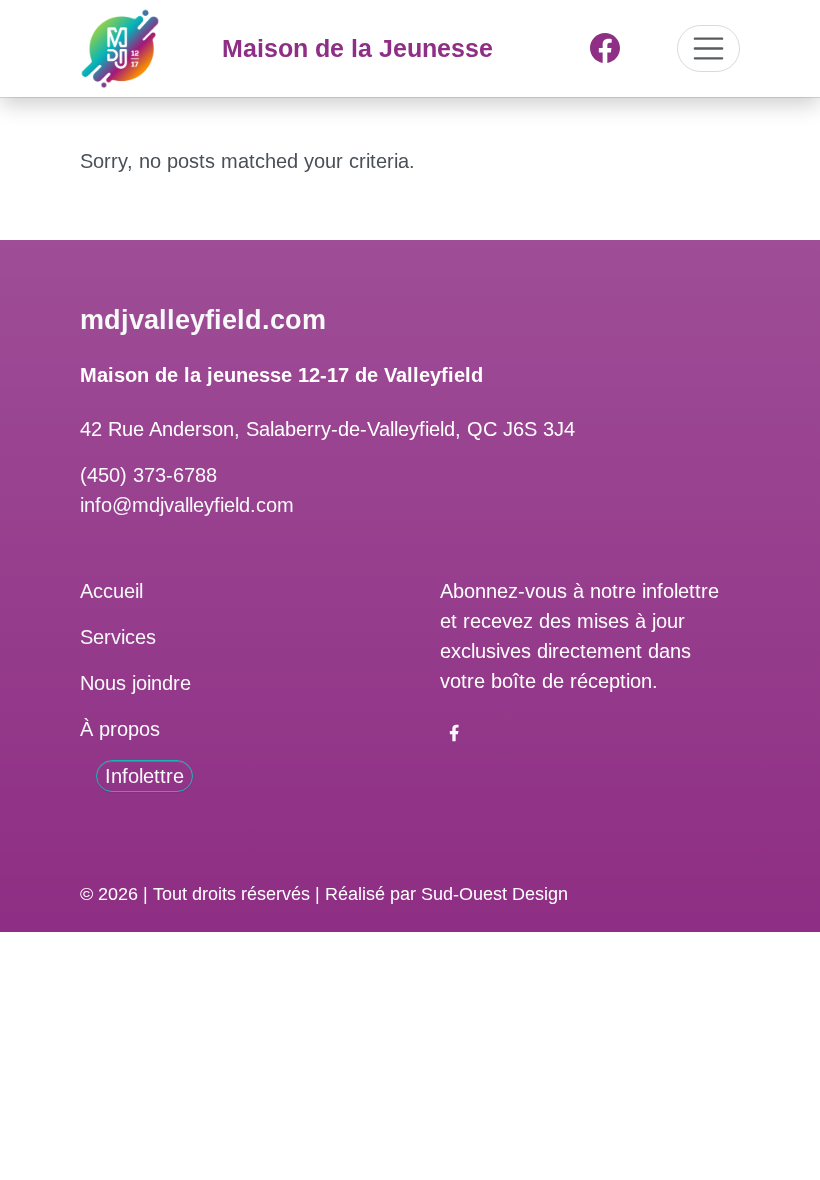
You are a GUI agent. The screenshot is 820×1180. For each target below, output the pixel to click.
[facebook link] (454, 731)
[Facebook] (605, 48)
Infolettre (144, 776)
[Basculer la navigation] (709, 49)
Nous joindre (135, 683)
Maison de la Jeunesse (357, 48)
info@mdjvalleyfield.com (187, 505)
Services (118, 637)
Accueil (111, 591)
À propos (120, 729)
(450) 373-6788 (148, 475)
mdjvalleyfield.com (203, 319)
